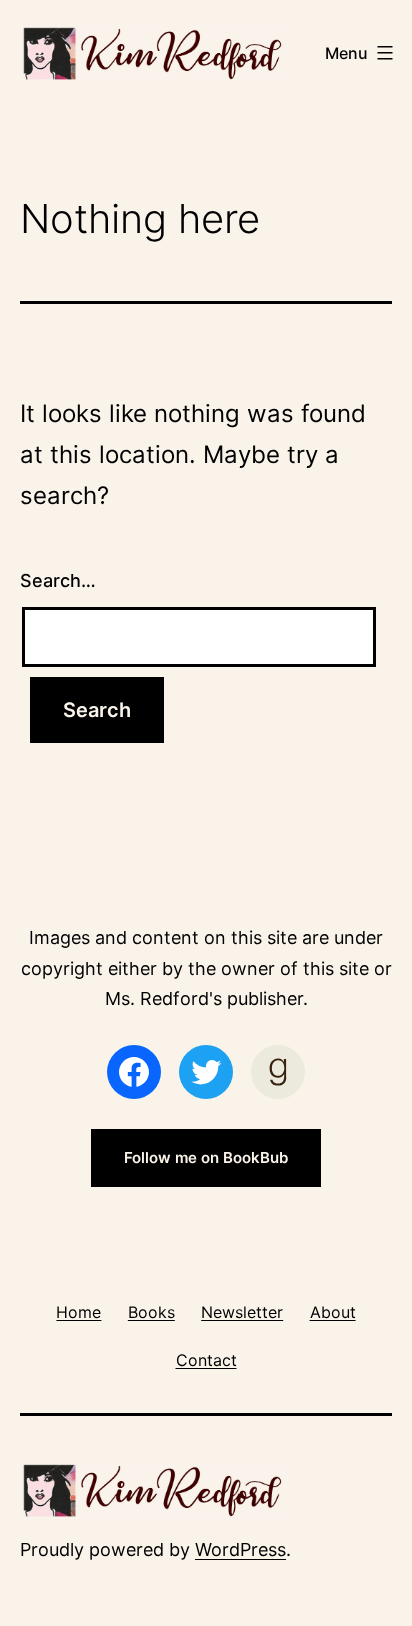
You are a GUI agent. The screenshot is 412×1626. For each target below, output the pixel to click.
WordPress (240, 1549)
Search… (58, 580)
